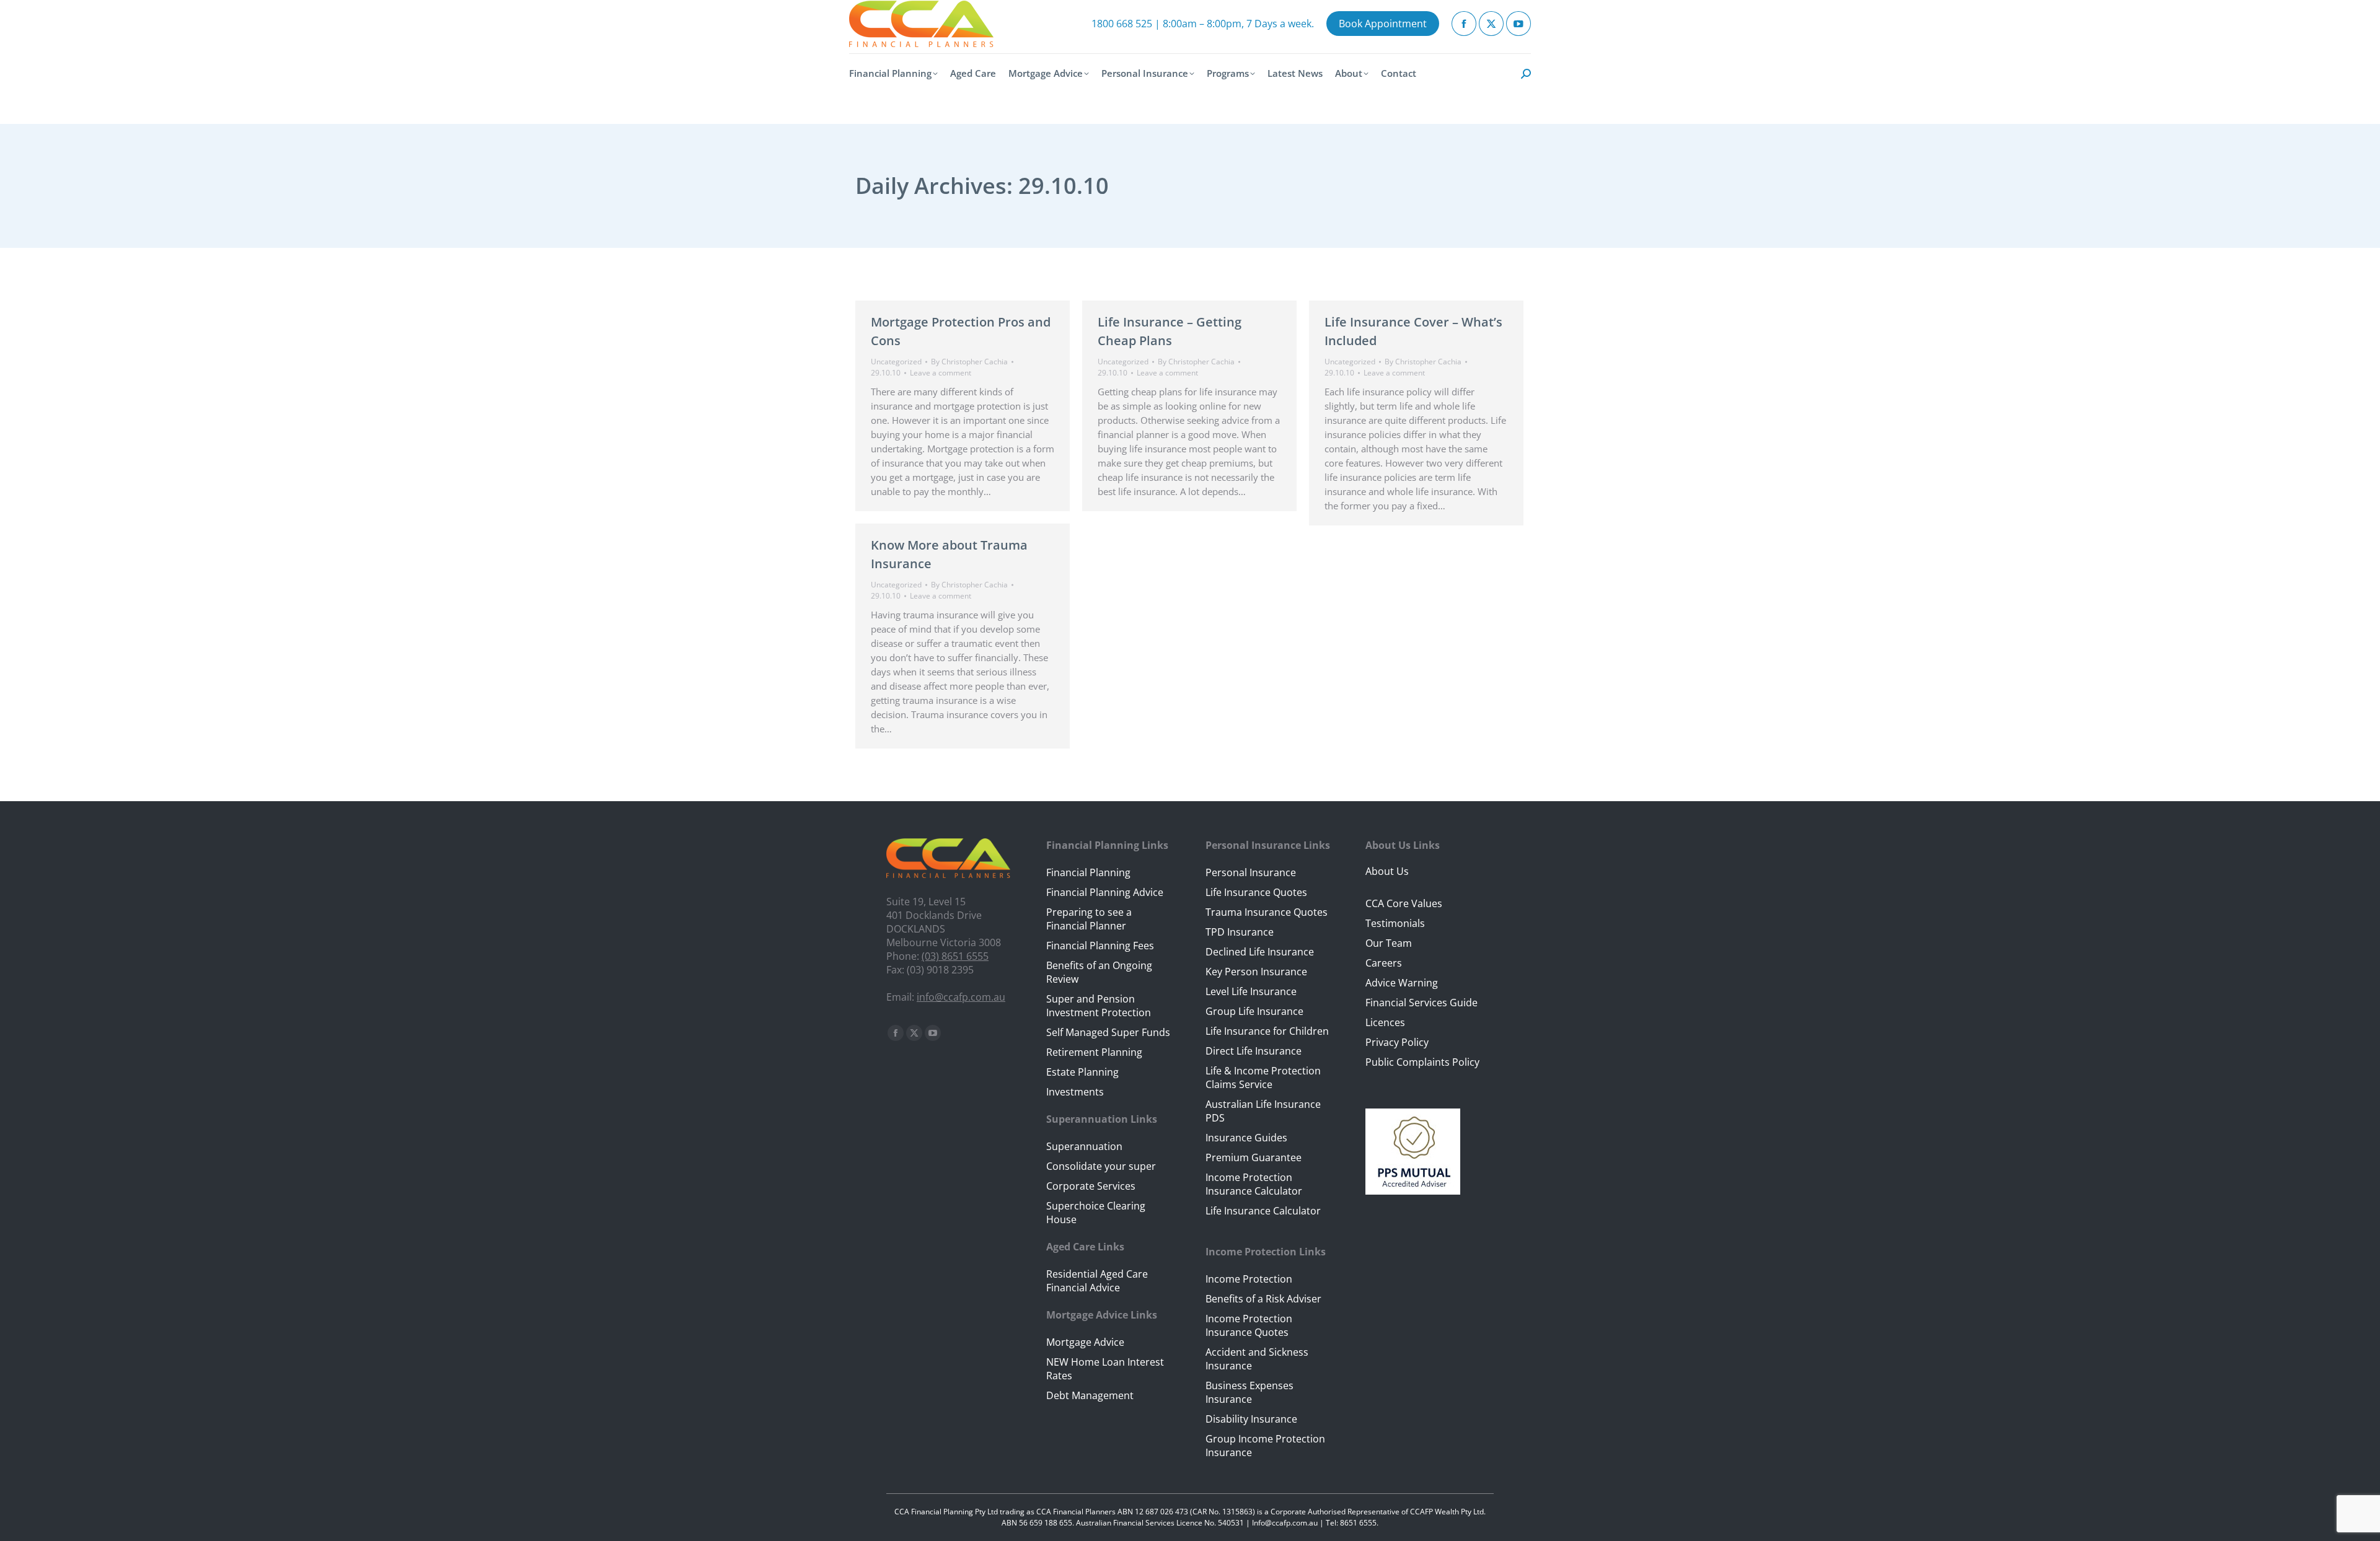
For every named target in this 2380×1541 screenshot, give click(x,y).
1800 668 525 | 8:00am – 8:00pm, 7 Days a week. (1203, 24)
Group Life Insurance (1254, 1011)
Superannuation (1084, 1146)
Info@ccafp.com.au (1285, 1523)
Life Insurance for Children (1267, 1031)
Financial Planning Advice (1105, 892)
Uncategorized (896, 362)
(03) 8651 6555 (955, 956)
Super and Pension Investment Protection (1099, 1006)
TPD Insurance (1240, 932)
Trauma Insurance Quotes (1267, 912)
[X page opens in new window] (1491, 24)
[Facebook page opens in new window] (1464, 24)
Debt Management (1090, 1395)
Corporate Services (1091, 1186)
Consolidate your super (1101, 1166)
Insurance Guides (1246, 1138)
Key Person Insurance (1256, 972)
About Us (1387, 871)
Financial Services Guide (1421, 1003)
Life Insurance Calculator (1263, 1211)
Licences (1385, 1022)
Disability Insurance (1251, 1419)
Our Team (1389, 943)
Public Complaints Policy (1422, 1062)
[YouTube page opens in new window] (1518, 24)
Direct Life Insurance (1254, 1051)
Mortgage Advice (1085, 1342)
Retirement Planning (1094, 1052)
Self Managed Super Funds (1108, 1032)
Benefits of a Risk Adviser (1263, 1299)
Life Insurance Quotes (1256, 892)
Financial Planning (1088, 872)
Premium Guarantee (1254, 1157)
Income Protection (1249, 1279)
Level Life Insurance (1251, 991)
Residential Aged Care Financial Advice (1097, 1281)
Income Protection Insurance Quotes (1249, 1325)
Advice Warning (1402, 983)
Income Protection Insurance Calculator (1254, 1184)
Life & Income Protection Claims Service (1263, 1078)
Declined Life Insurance (1260, 952)
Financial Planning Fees (1100, 946)
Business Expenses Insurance (1249, 1392)
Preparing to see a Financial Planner (1089, 919)
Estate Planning (1082, 1072)
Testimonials (1395, 923)
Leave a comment (941, 373)
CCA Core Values (1404, 903)
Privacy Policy (1397, 1042)
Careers (1384, 963)
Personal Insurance (1251, 872)
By (969, 362)
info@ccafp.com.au (961, 997)
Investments (1075, 1092)
